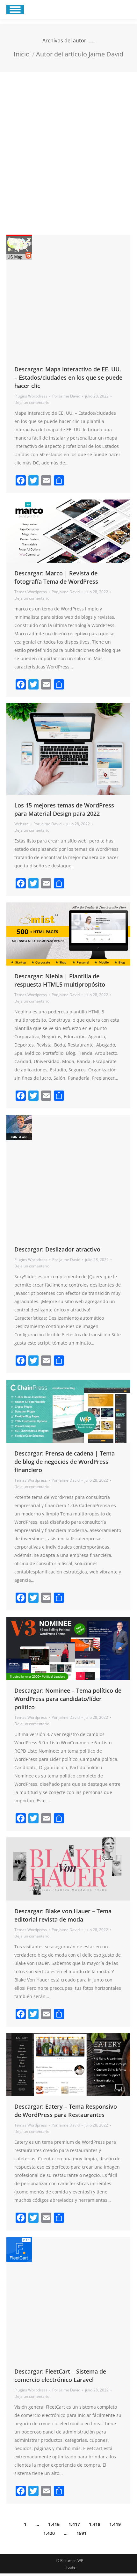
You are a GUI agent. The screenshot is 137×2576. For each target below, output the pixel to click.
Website (22, 824)
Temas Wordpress (31, 592)
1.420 (49, 2533)
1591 (82, 2533)
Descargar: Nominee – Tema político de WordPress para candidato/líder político (68, 1699)
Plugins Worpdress (31, 396)
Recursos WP (72, 2561)
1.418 (95, 2524)
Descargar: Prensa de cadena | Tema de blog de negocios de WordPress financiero (65, 1462)
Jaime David (92, 42)
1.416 (54, 2524)
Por (66, 396)
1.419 (115, 2524)
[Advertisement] (68, 144)
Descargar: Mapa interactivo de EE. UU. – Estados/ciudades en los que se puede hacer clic (68, 377)
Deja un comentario (32, 402)
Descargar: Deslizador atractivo (57, 1249)
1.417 (74, 2524)
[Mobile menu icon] (15, 10)
